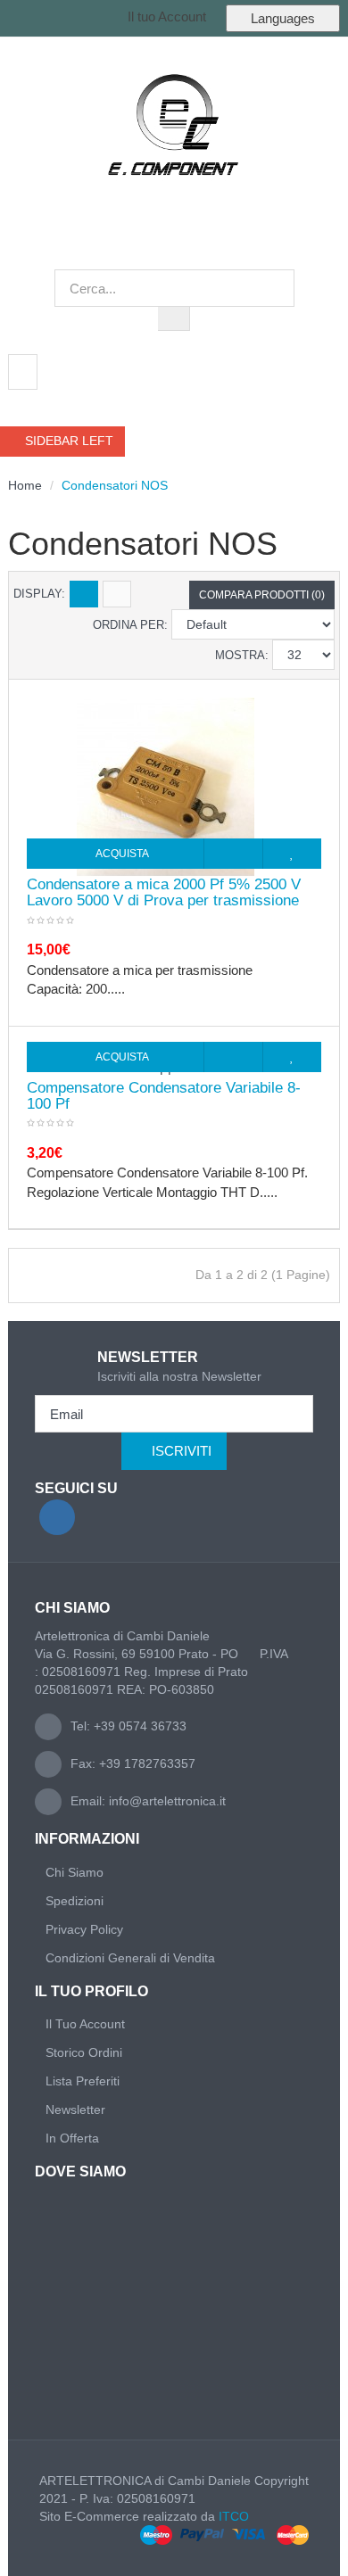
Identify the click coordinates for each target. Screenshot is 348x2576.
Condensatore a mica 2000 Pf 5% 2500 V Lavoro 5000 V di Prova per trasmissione (164, 893)
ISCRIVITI (182, 1451)
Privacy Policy (84, 1929)
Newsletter (75, 2110)
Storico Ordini (84, 2052)
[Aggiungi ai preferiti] (292, 854)
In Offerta (72, 2138)
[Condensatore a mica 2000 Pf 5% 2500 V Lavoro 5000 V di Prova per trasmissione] (166, 786)
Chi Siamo (75, 1872)
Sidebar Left (67, 441)
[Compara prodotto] (233, 854)
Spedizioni (75, 1901)
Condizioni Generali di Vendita (130, 1958)
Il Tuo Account (85, 2024)
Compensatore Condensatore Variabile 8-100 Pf (164, 1096)
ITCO (234, 2516)
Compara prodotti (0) (262, 595)
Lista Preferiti (83, 2081)
